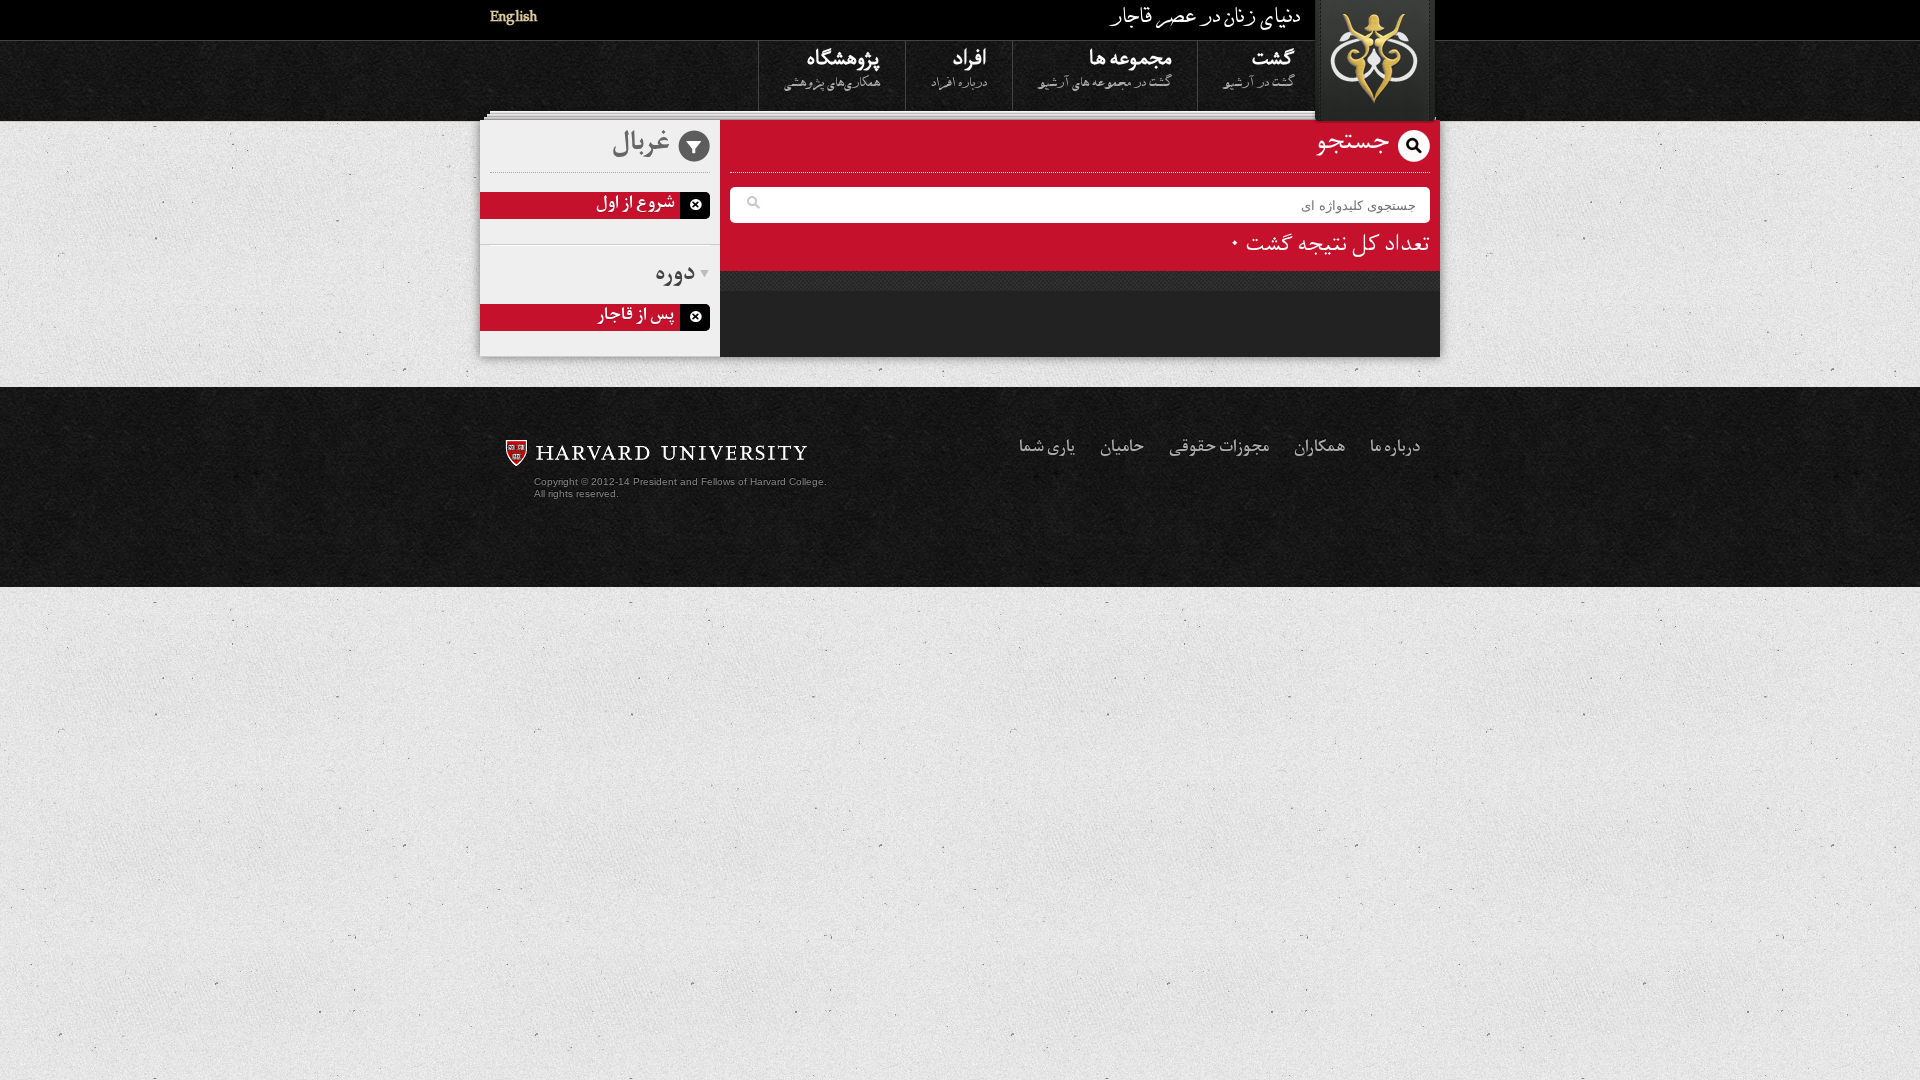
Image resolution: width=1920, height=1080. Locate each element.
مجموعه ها (1105, 67)
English (513, 19)
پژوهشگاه (832, 67)
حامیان (1122, 449)
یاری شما (1047, 449)
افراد (959, 67)
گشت (1259, 67)
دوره (675, 276)
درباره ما (1395, 449)
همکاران (1319, 449)
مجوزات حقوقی (1219, 449)
